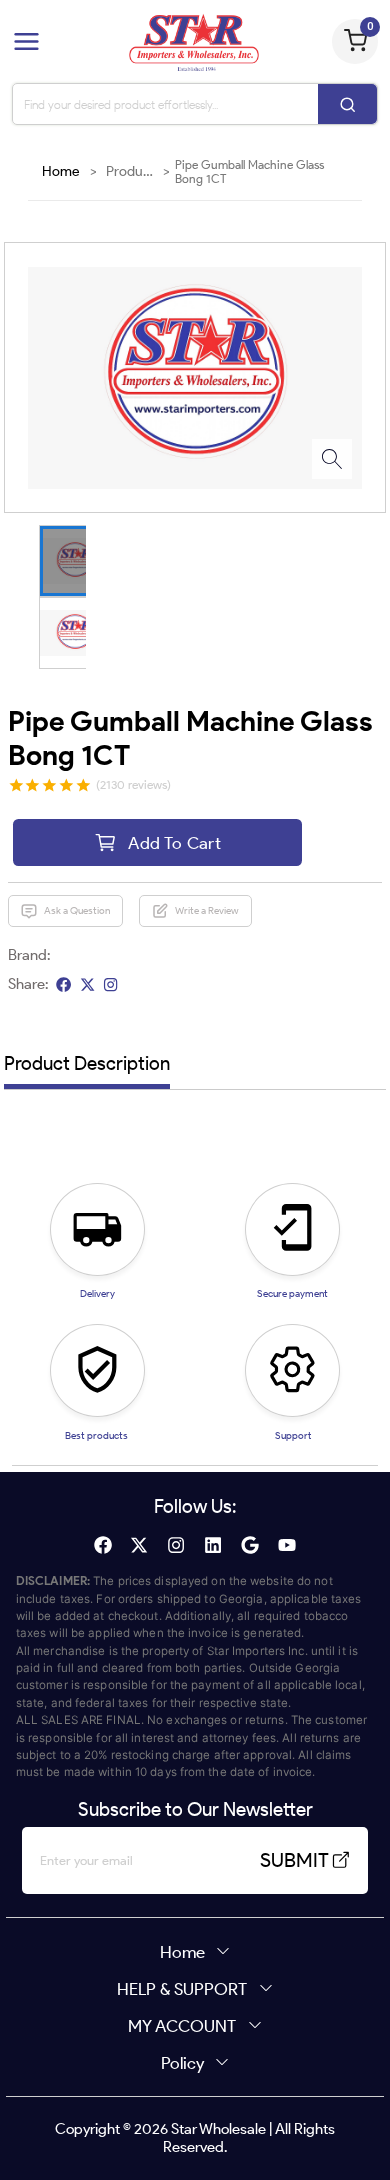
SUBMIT (294, 1860)
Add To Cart (174, 842)
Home (61, 171)
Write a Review (207, 910)
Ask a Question (77, 910)
